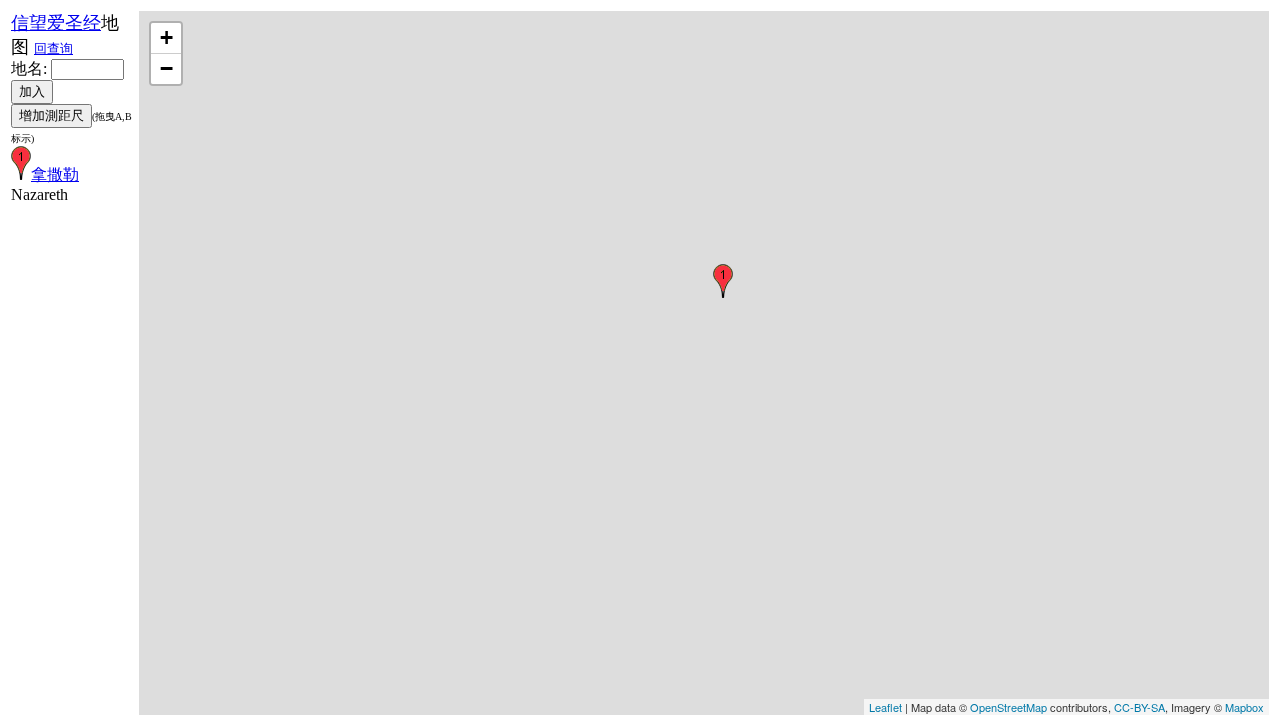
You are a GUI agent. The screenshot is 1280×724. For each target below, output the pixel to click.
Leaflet (885, 707)
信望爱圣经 (56, 23)
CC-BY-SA (1139, 707)
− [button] (166, 68)
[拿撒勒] (723, 281)
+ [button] (166, 37)
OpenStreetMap (1008, 707)
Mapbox (1244, 707)
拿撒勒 (55, 174)
